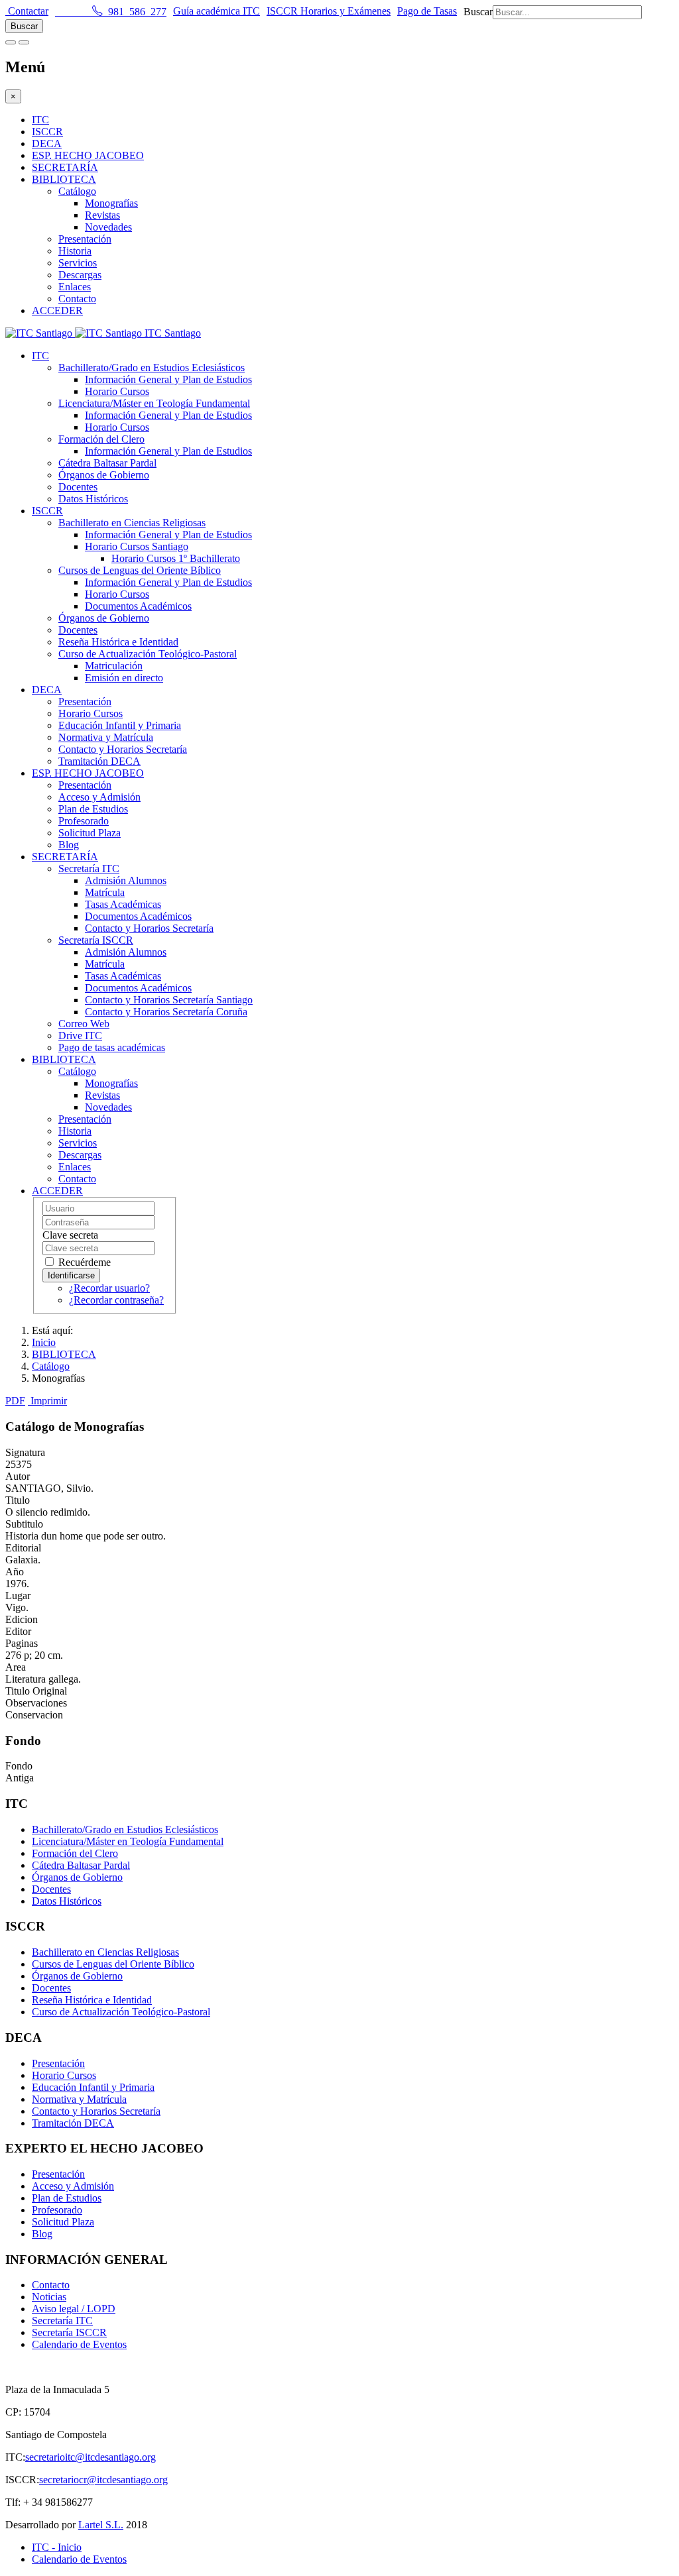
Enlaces (75, 287)
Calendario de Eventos (79, 2344)
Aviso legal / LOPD (74, 2309)
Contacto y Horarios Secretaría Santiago (169, 1000)
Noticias (49, 2297)
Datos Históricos (93, 499)
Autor (18, 1476)
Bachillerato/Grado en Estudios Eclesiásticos (152, 367)
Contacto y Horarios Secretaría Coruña (166, 1012)
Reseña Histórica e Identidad (118, 642)
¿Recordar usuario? (109, 1288)
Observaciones (36, 1703)
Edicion (22, 1619)
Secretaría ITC (89, 868)
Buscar (478, 12)
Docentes (78, 487)
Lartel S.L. (101, 2525)
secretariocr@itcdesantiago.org (103, 2480)
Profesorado (84, 821)
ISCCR (47, 132)
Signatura (25, 1452)
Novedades (108, 227)
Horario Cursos (117, 391)
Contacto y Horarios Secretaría (123, 749)
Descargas (80, 275)
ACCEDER (57, 310)
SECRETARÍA (65, 167)
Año (15, 1572)
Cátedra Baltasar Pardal (107, 463)
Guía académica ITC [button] (216, 11)
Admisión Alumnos (126, 880)
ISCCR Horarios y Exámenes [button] (329, 11)
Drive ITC (80, 1036)
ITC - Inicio (57, 2547)
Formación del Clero (101, 439)
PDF (15, 1401)
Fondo (19, 1766)
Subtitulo (24, 1524)
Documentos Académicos (138, 606)
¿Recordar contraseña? (116, 1300)
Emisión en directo (124, 678)
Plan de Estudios (93, 809)
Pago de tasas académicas (112, 1047)
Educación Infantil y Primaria (120, 725)
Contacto (77, 299)
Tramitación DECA (99, 761)
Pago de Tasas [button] (427, 11)
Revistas (102, 215)
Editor (18, 1631)
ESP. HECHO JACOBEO (88, 155)
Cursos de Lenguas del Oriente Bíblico (140, 570)
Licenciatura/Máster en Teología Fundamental (154, 403)
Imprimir (49, 1401)
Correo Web (84, 1024)
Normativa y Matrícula (106, 737)
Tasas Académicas (123, 904)
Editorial (23, 1548)
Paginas (22, 1643)
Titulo (18, 1500)
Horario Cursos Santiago (137, 546)
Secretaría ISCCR (96, 940)
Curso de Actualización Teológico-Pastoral (148, 654)
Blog (69, 845)
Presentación (85, 239)
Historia (75, 251)
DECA (47, 143)
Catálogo (77, 191)
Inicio (44, 1342)
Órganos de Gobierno (104, 475)
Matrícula (105, 892)
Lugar (18, 1596)
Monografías (111, 203)
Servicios (78, 263)
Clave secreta (70, 1235)
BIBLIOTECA (64, 179)
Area (16, 1667)
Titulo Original (36, 1691)
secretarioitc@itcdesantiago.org (91, 2457)
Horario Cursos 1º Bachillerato (176, 558)
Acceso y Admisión (99, 797)
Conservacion (34, 1715)
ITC (40, 120)
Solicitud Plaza (90, 833)
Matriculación (114, 666)
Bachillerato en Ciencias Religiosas (132, 523)
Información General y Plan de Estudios (168, 379)
